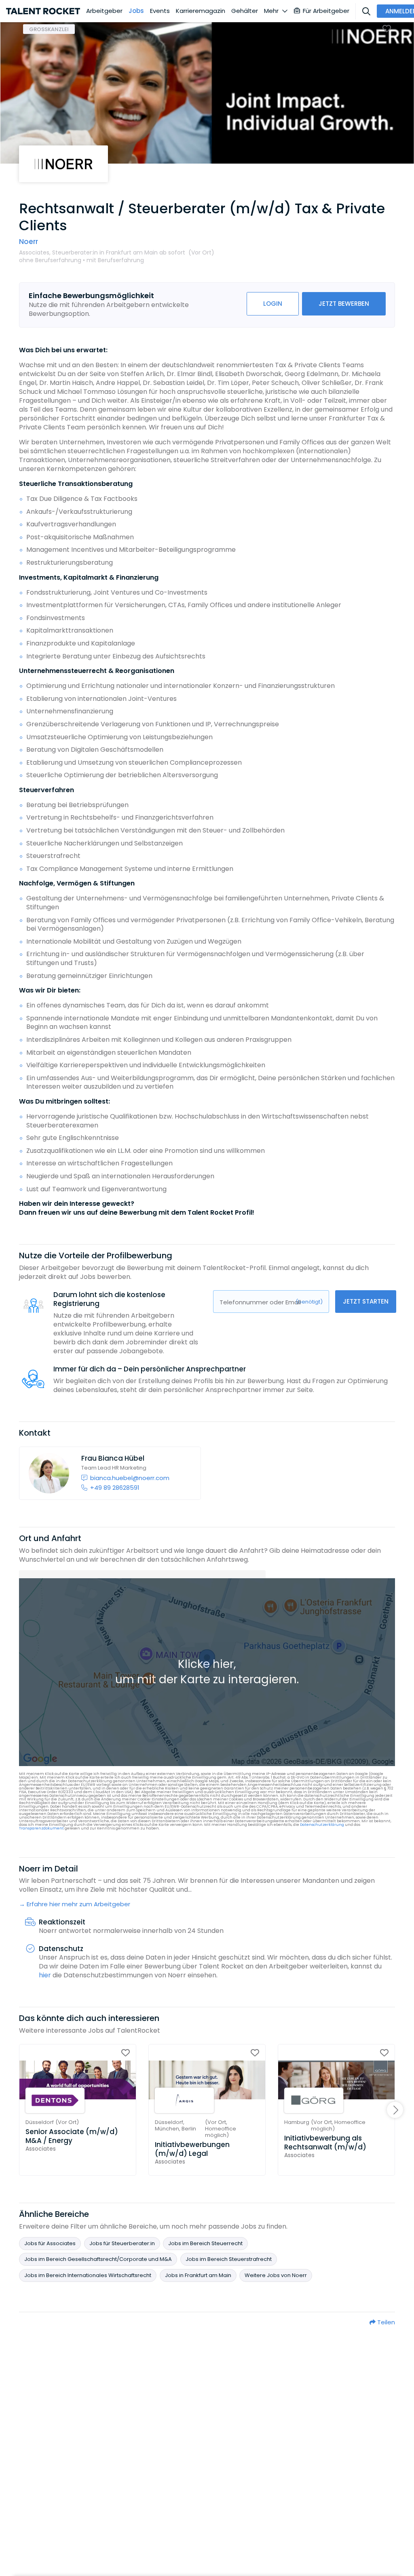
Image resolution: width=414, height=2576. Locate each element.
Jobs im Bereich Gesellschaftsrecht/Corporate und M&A (98, 2259)
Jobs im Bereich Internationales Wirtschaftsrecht (88, 2275)
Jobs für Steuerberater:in (122, 2243)
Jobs (136, 11)
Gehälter (245, 11)
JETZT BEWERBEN (344, 304)
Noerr (29, 242)
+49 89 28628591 (115, 1488)
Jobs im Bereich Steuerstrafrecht (229, 2259)
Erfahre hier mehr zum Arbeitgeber (78, 1904)
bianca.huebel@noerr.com (130, 1478)
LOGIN (273, 304)
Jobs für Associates (50, 2243)
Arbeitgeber (104, 11)
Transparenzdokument (41, 1828)
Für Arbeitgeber (326, 11)
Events (160, 11)
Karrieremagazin (201, 11)
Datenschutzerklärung (322, 1825)
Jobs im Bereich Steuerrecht (205, 2243)
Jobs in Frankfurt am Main (198, 2275)
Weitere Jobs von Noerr (276, 2275)
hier (45, 1975)
